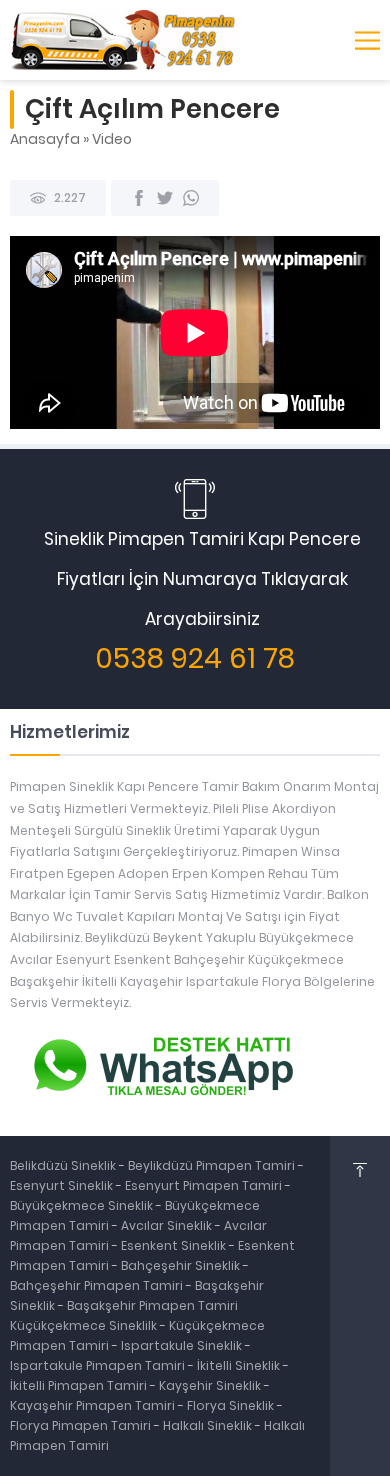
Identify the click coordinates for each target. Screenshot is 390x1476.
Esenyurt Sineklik (63, 1185)
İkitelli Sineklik (240, 1365)
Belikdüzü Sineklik (64, 1165)
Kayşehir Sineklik (211, 1385)
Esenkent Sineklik (175, 1245)
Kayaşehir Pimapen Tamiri (94, 1405)
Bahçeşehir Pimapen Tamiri (98, 1285)
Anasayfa (45, 139)
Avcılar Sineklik (166, 1225)
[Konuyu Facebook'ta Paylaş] (139, 198)
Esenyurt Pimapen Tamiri (205, 1185)
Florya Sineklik (232, 1405)
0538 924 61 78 (195, 658)
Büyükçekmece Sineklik (83, 1205)
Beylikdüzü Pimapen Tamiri (213, 1165)
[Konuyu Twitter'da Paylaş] (165, 198)
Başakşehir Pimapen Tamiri (152, 1305)
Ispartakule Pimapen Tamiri (97, 1365)
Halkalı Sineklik (209, 1425)
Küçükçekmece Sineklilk (85, 1325)
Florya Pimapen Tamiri (82, 1425)
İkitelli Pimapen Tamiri (80, 1385)
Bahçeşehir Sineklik (180, 1265)
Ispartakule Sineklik (183, 1345)
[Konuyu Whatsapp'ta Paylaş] (191, 198)
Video (112, 139)
